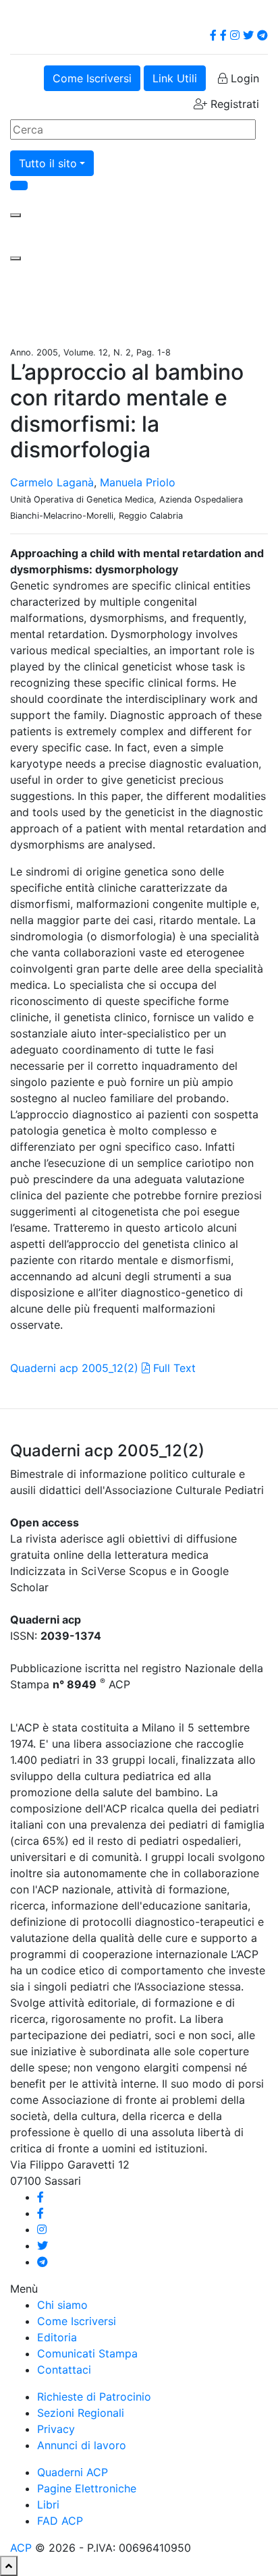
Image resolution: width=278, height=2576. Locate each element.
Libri (48, 2505)
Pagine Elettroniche (87, 2488)
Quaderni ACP (73, 2472)
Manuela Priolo (138, 482)
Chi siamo (62, 2305)
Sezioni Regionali (81, 2413)
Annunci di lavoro (82, 2445)
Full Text (173, 1368)
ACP (21, 2548)
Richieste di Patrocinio (94, 2397)
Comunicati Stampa (87, 2353)
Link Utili (175, 78)
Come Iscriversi (92, 78)
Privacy (56, 2429)
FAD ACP (60, 2521)
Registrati (233, 104)
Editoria (57, 2337)
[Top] (9, 2566)
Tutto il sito (48, 163)
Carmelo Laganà (52, 482)
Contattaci (64, 2370)
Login (243, 78)
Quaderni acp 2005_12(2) (74, 1368)
